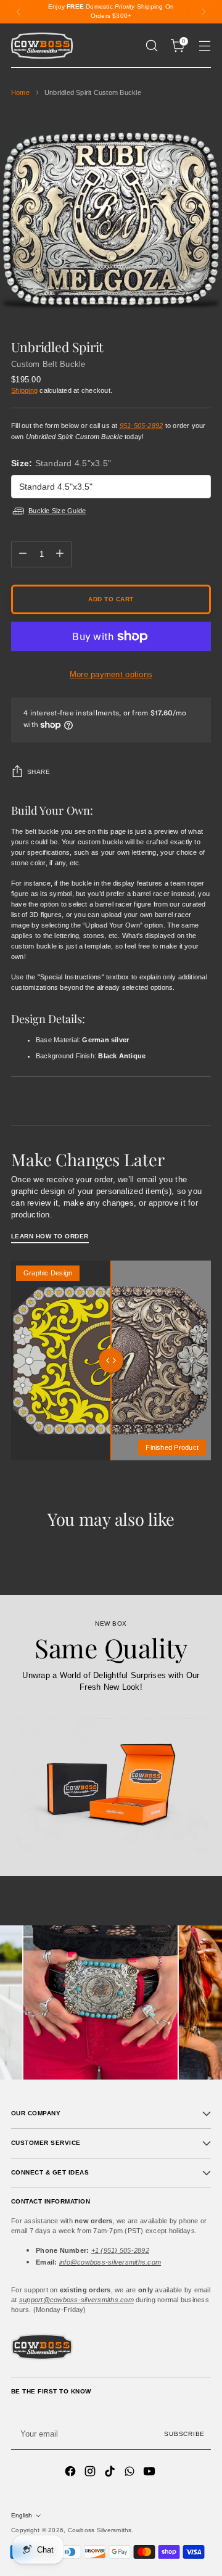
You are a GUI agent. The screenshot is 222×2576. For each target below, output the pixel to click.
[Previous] (18, 12)
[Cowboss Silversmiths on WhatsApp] (131, 2473)
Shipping (24, 390)
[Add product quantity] (60, 554)
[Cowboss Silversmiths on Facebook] (72, 2473)
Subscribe (184, 2434)
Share (39, 772)
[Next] (203, 12)
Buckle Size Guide (57, 511)
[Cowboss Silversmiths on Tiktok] (111, 2473)
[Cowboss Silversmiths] (42, 46)
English (22, 2515)
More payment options (111, 674)
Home (20, 93)
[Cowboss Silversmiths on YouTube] (150, 2473)
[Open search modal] (151, 46)
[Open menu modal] (204, 46)
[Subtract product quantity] (23, 554)
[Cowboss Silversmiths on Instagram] (91, 2473)
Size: (61, 463)
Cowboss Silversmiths (100, 2530)
